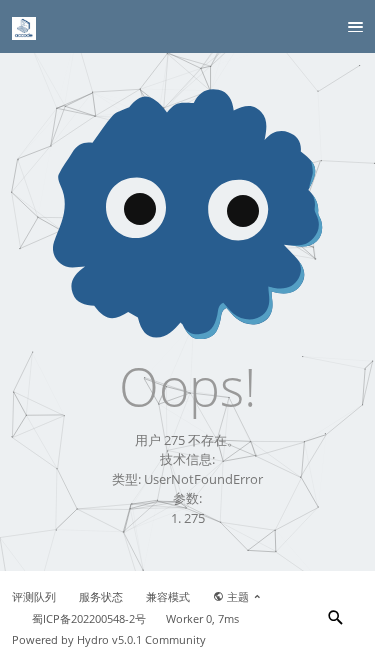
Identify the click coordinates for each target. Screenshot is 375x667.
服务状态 (101, 597)
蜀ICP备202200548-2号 (89, 619)
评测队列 (34, 597)
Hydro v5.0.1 (109, 640)
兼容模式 (168, 597)
